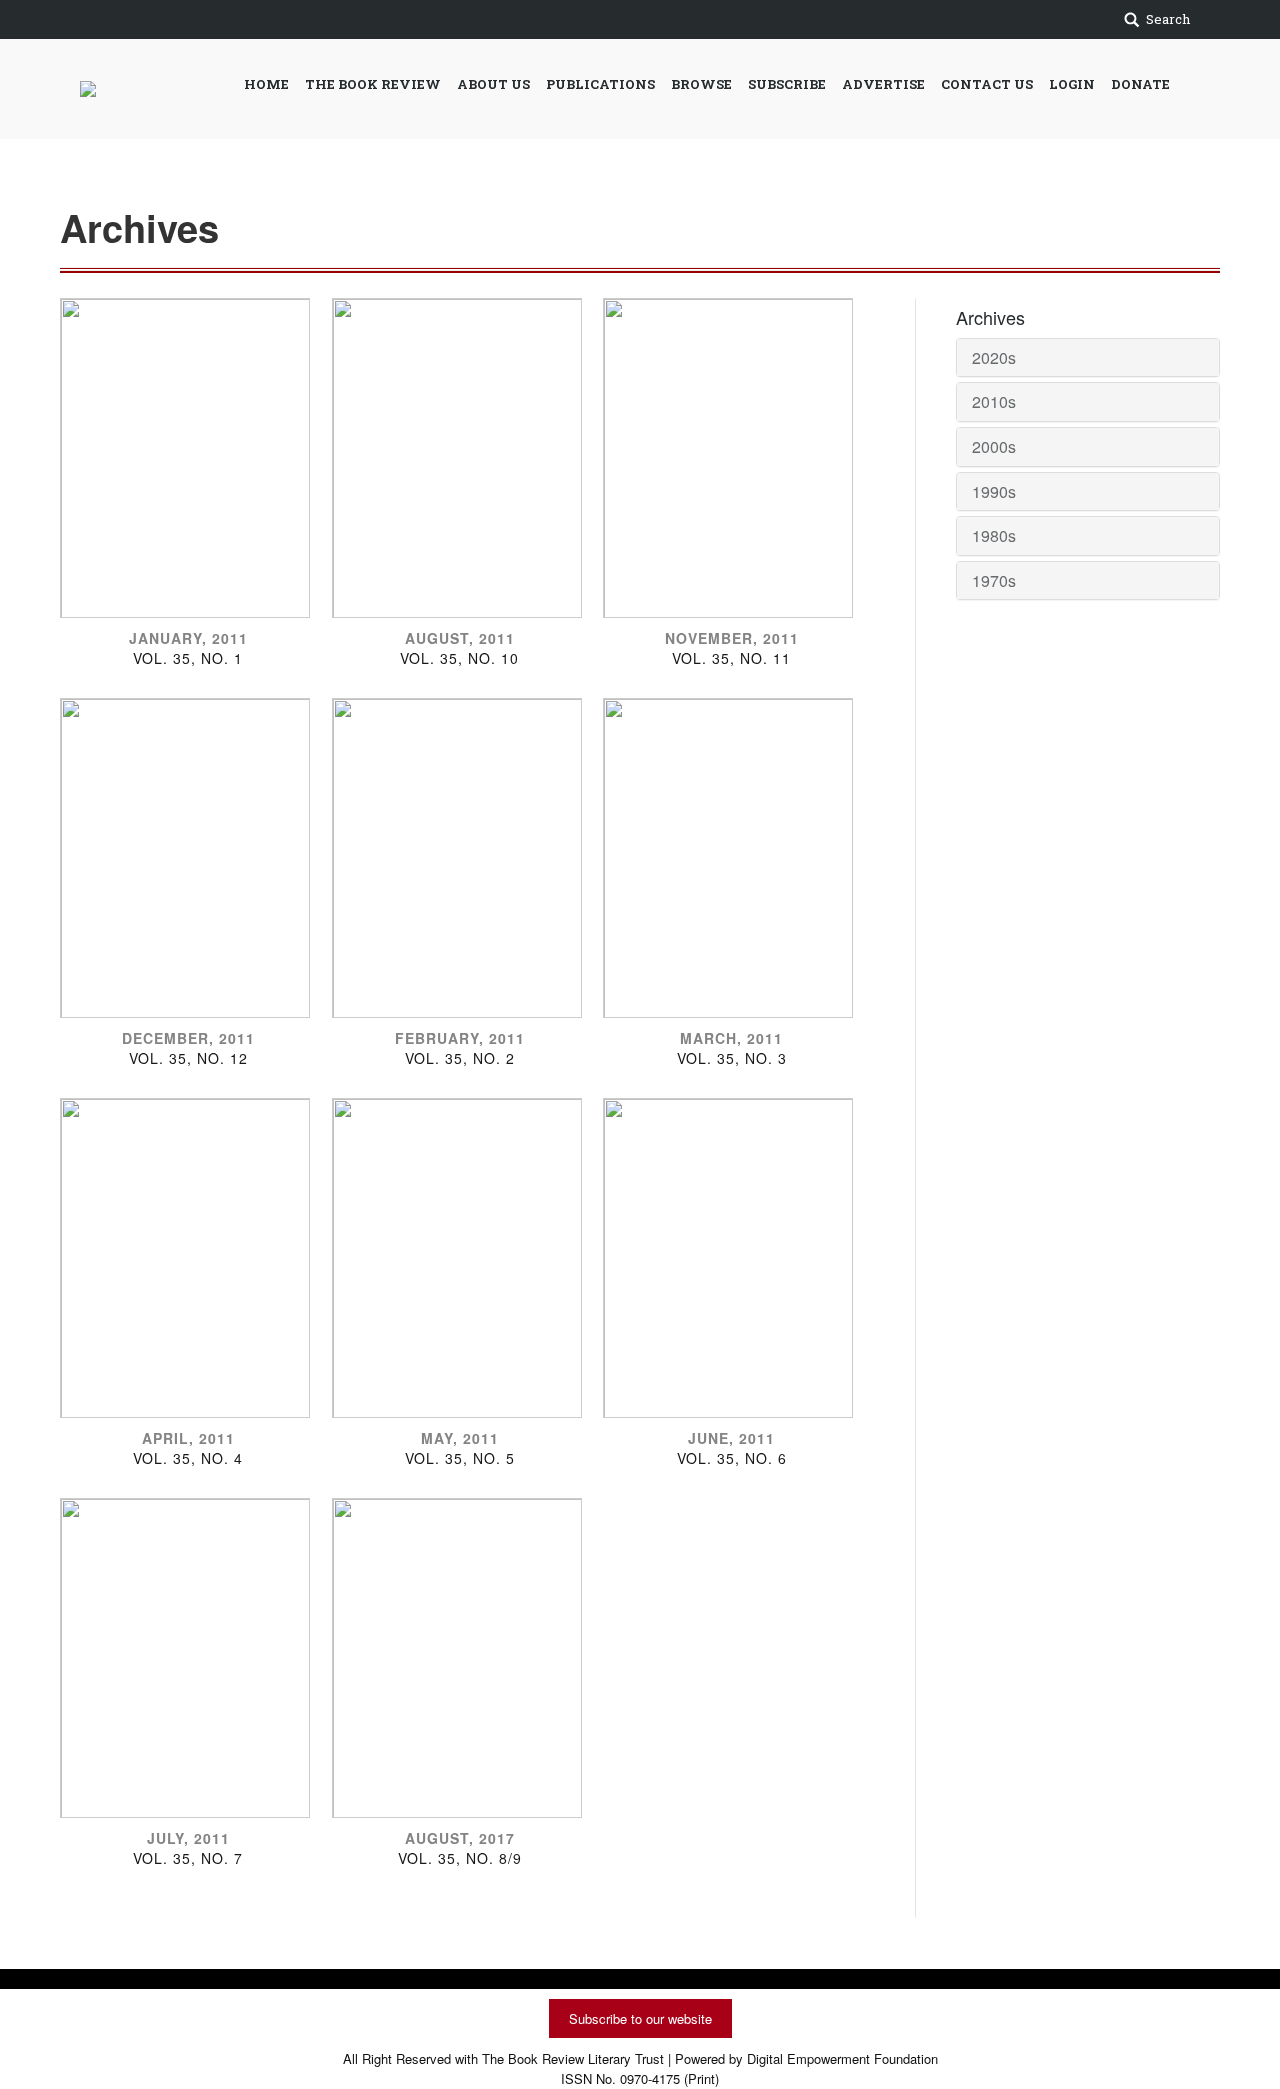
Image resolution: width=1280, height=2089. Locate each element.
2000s (994, 446)
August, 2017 (460, 1838)
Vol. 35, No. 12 (188, 1058)
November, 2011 (732, 638)
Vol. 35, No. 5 (460, 1458)
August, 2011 (460, 638)
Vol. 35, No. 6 (732, 1458)
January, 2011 (188, 638)
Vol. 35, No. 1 (188, 658)
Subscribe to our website (640, 2018)
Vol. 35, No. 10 (459, 658)
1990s (994, 491)
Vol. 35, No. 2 (460, 1058)
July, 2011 (188, 1838)
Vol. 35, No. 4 (188, 1458)
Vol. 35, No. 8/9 (460, 1858)
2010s (994, 401)
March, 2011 (731, 1038)
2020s (994, 357)
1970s (994, 580)
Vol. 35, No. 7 (188, 1858)
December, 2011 (188, 1038)
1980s (994, 535)
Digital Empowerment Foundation (842, 2058)
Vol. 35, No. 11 (731, 658)
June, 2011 (731, 1438)
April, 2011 (188, 1438)
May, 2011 (460, 1438)
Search (1168, 19)
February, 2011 (460, 1038)
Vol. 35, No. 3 (732, 1058)
